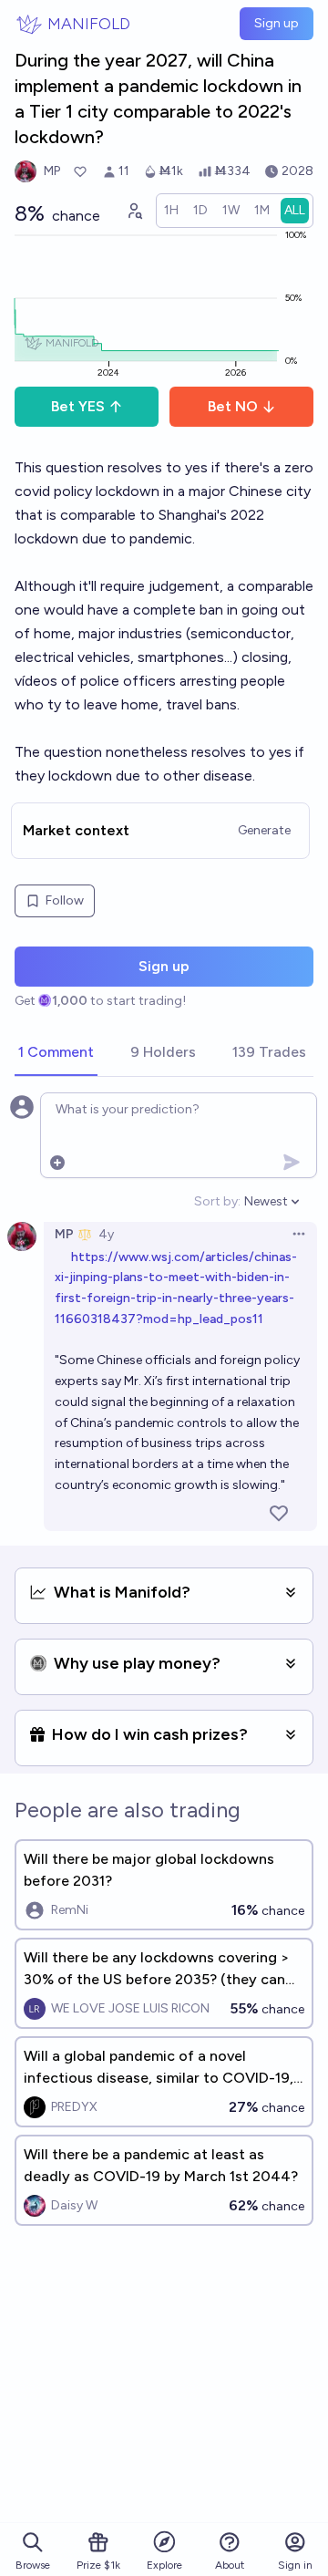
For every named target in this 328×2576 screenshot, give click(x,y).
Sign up (277, 23)
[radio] (171, 211)
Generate (264, 830)
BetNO (233, 406)
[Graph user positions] (134, 211)
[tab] (56, 1053)
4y (106, 1234)
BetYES (78, 406)
